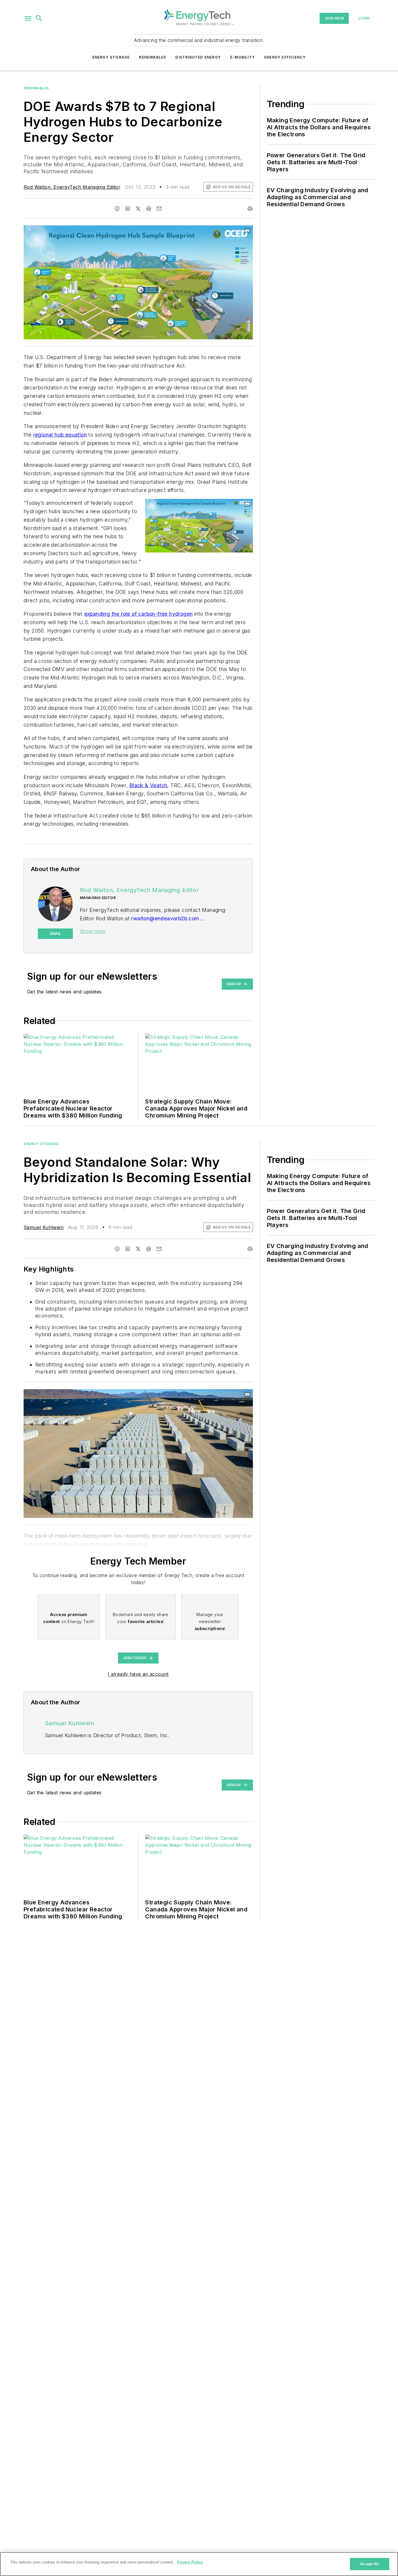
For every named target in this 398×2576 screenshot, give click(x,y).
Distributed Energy (198, 57)
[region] (199, 2564)
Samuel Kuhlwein (44, 1227)
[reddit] (149, 209)
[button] (28, 18)
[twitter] (138, 209)
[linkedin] (128, 209)
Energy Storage (111, 57)
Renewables (153, 57)
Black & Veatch (148, 785)
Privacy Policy (190, 2562)
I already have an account (138, 1674)
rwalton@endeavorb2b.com (165, 918)
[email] (159, 209)
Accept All (369, 2564)
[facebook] (117, 209)
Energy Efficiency (285, 57)
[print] (250, 209)
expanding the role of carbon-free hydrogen (139, 614)
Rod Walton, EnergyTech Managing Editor (72, 187)
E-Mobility (243, 57)
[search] (39, 18)
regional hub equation (60, 435)
